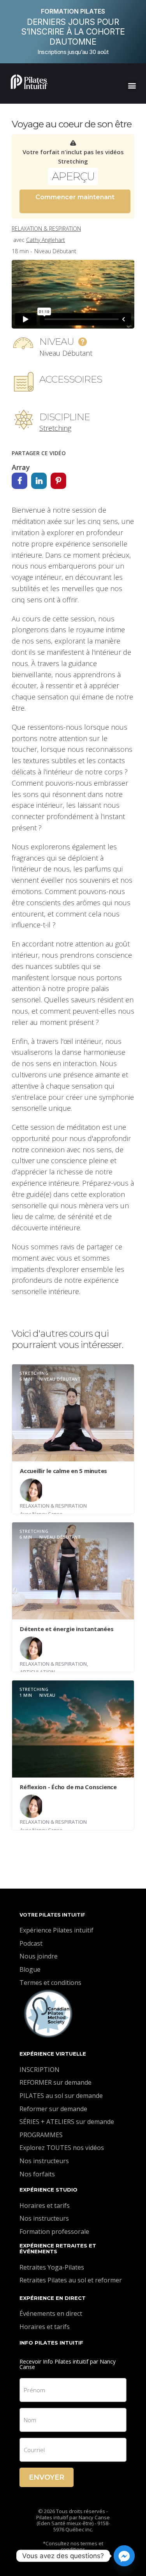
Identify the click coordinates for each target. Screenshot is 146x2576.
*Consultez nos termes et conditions (73, 2546)
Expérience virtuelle (53, 2054)
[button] (132, 86)
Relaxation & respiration (46, 229)
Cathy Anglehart (46, 240)
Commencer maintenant (75, 197)
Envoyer (47, 2477)
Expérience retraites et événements (58, 2249)
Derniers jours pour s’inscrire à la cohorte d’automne (73, 32)
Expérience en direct (53, 2298)
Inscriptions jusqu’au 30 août (73, 52)
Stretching (55, 428)
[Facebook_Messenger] (124, 2556)
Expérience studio (48, 2190)
